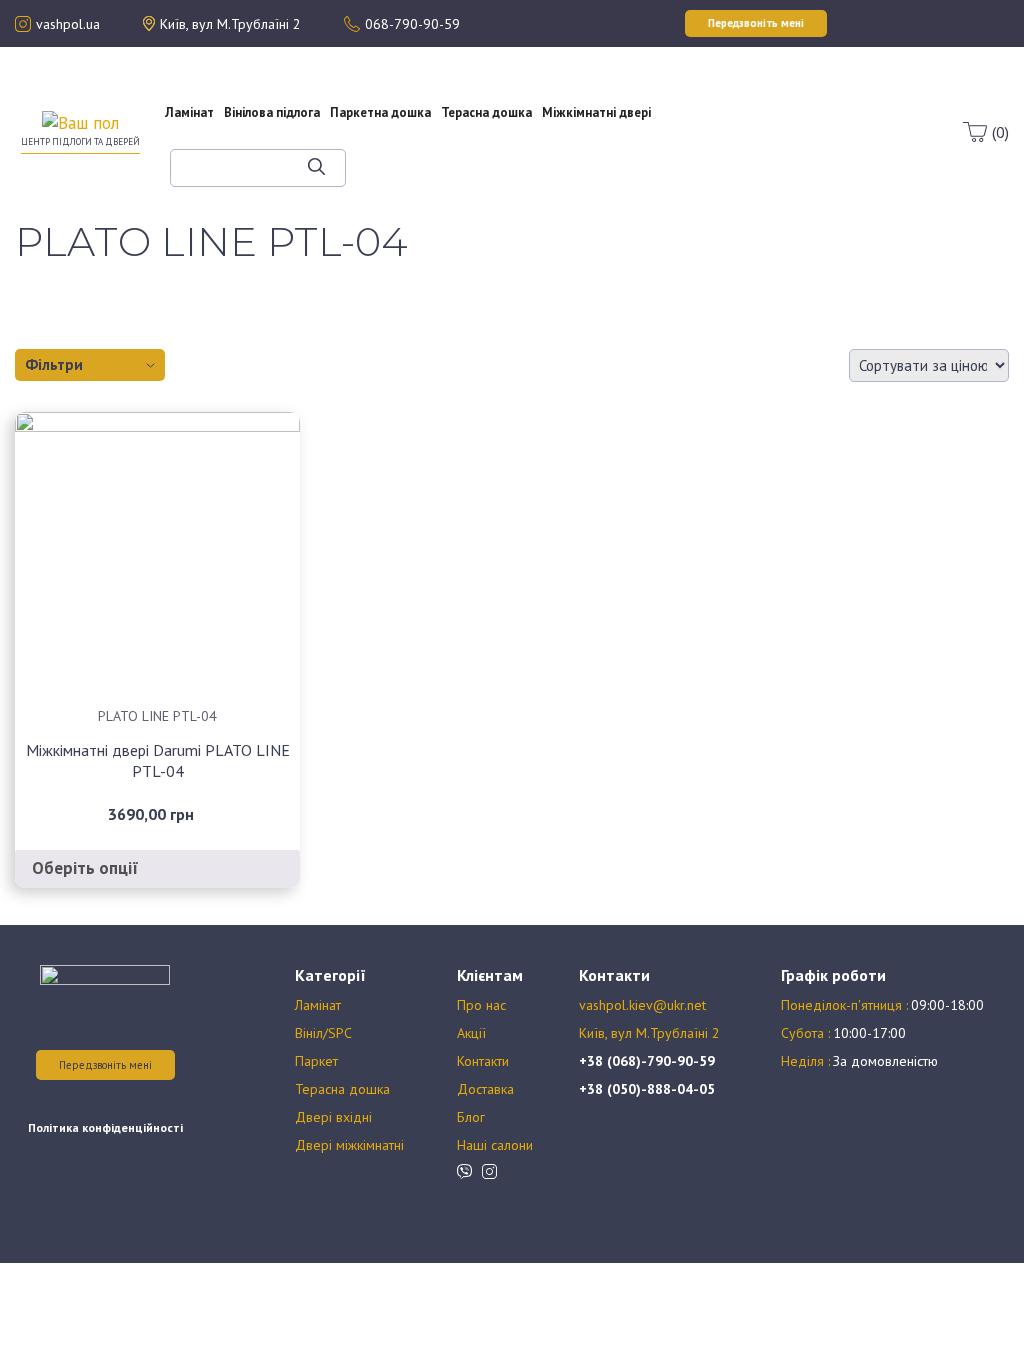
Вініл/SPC (323, 1033)
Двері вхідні (333, 1117)
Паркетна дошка (380, 112)
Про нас (724, 86)
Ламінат (189, 112)
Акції (724, 104)
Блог (739, 140)
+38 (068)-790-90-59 (647, 1061)
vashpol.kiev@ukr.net (642, 1005)
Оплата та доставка (723, 122)
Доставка (485, 1089)
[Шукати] (316, 168)
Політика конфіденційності (105, 1127)
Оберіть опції (85, 868)
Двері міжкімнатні (349, 1145)
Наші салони (495, 1145)
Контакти (483, 1061)
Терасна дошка (486, 112)
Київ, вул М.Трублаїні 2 (649, 1033)
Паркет (316, 1061)
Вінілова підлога (272, 112)
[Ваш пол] (80, 122)
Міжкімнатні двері (596, 112)
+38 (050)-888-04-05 (647, 1089)
